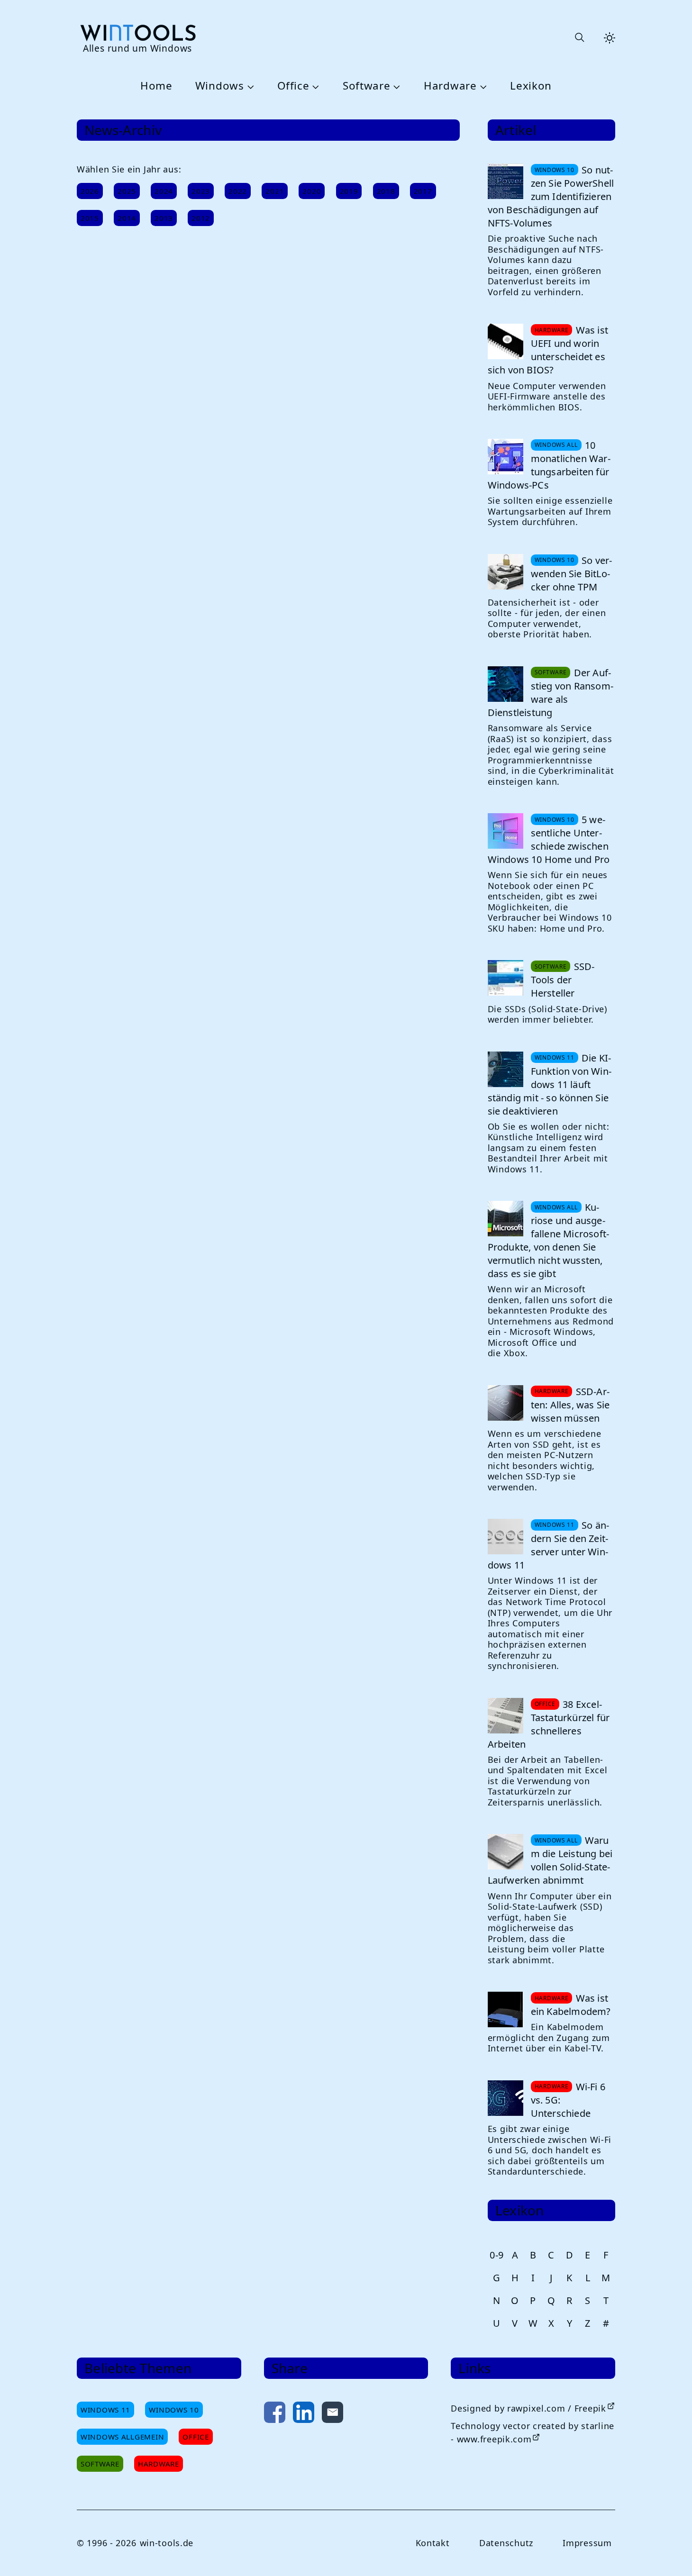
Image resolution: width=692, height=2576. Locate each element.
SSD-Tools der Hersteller (563, 980)
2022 (238, 191)
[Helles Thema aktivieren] (610, 38)
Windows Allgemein (122, 2437)
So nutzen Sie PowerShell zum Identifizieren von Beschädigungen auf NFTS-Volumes (551, 196)
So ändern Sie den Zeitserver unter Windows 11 (548, 1545)
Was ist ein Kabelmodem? (571, 2005)
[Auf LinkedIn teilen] (304, 2414)
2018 (386, 191)
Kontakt (433, 2543)
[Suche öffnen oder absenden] (579, 38)
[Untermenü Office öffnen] (314, 86)
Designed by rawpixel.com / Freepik (528, 2408)
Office (293, 86)
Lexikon (531, 86)
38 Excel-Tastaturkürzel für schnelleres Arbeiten (549, 1724)
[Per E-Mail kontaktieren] (332, 2414)
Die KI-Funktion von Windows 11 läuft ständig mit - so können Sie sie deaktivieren (550, 1084)
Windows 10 (174, 2410)
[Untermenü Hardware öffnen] (482, 86)
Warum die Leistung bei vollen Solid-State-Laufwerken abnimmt (550, 1860)
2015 (90, 218)
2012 (201, 218)
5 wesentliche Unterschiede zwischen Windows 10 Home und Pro (549, 839)
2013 (164, 218)
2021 (275, 191)
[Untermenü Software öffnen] (396, 86)
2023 (201, 191)
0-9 (497, 2255)
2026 (90, 191)
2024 (164, 191)
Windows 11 (105, 2410)
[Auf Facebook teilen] (275, 2414)
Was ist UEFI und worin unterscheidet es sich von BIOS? (548, 350)
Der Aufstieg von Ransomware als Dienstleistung (551, 693)
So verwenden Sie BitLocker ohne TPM (572, 574)
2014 (127, 218)
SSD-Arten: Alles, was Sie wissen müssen (570, 1405)
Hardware (450, 86)
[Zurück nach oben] (669, 2553)
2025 (127, 191)
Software (367, 86)
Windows (220, 86)
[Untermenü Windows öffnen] (249, 86)
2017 (423, 191)
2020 (312, 191)
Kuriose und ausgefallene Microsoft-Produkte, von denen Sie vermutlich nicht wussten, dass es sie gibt (549, 1240)
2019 (349, 191)
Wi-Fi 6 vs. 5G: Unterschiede (568, 2100)
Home (156, 86)
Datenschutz (506, 2543)
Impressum (587, 2543)
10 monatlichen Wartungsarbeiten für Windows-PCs (549, 465)
